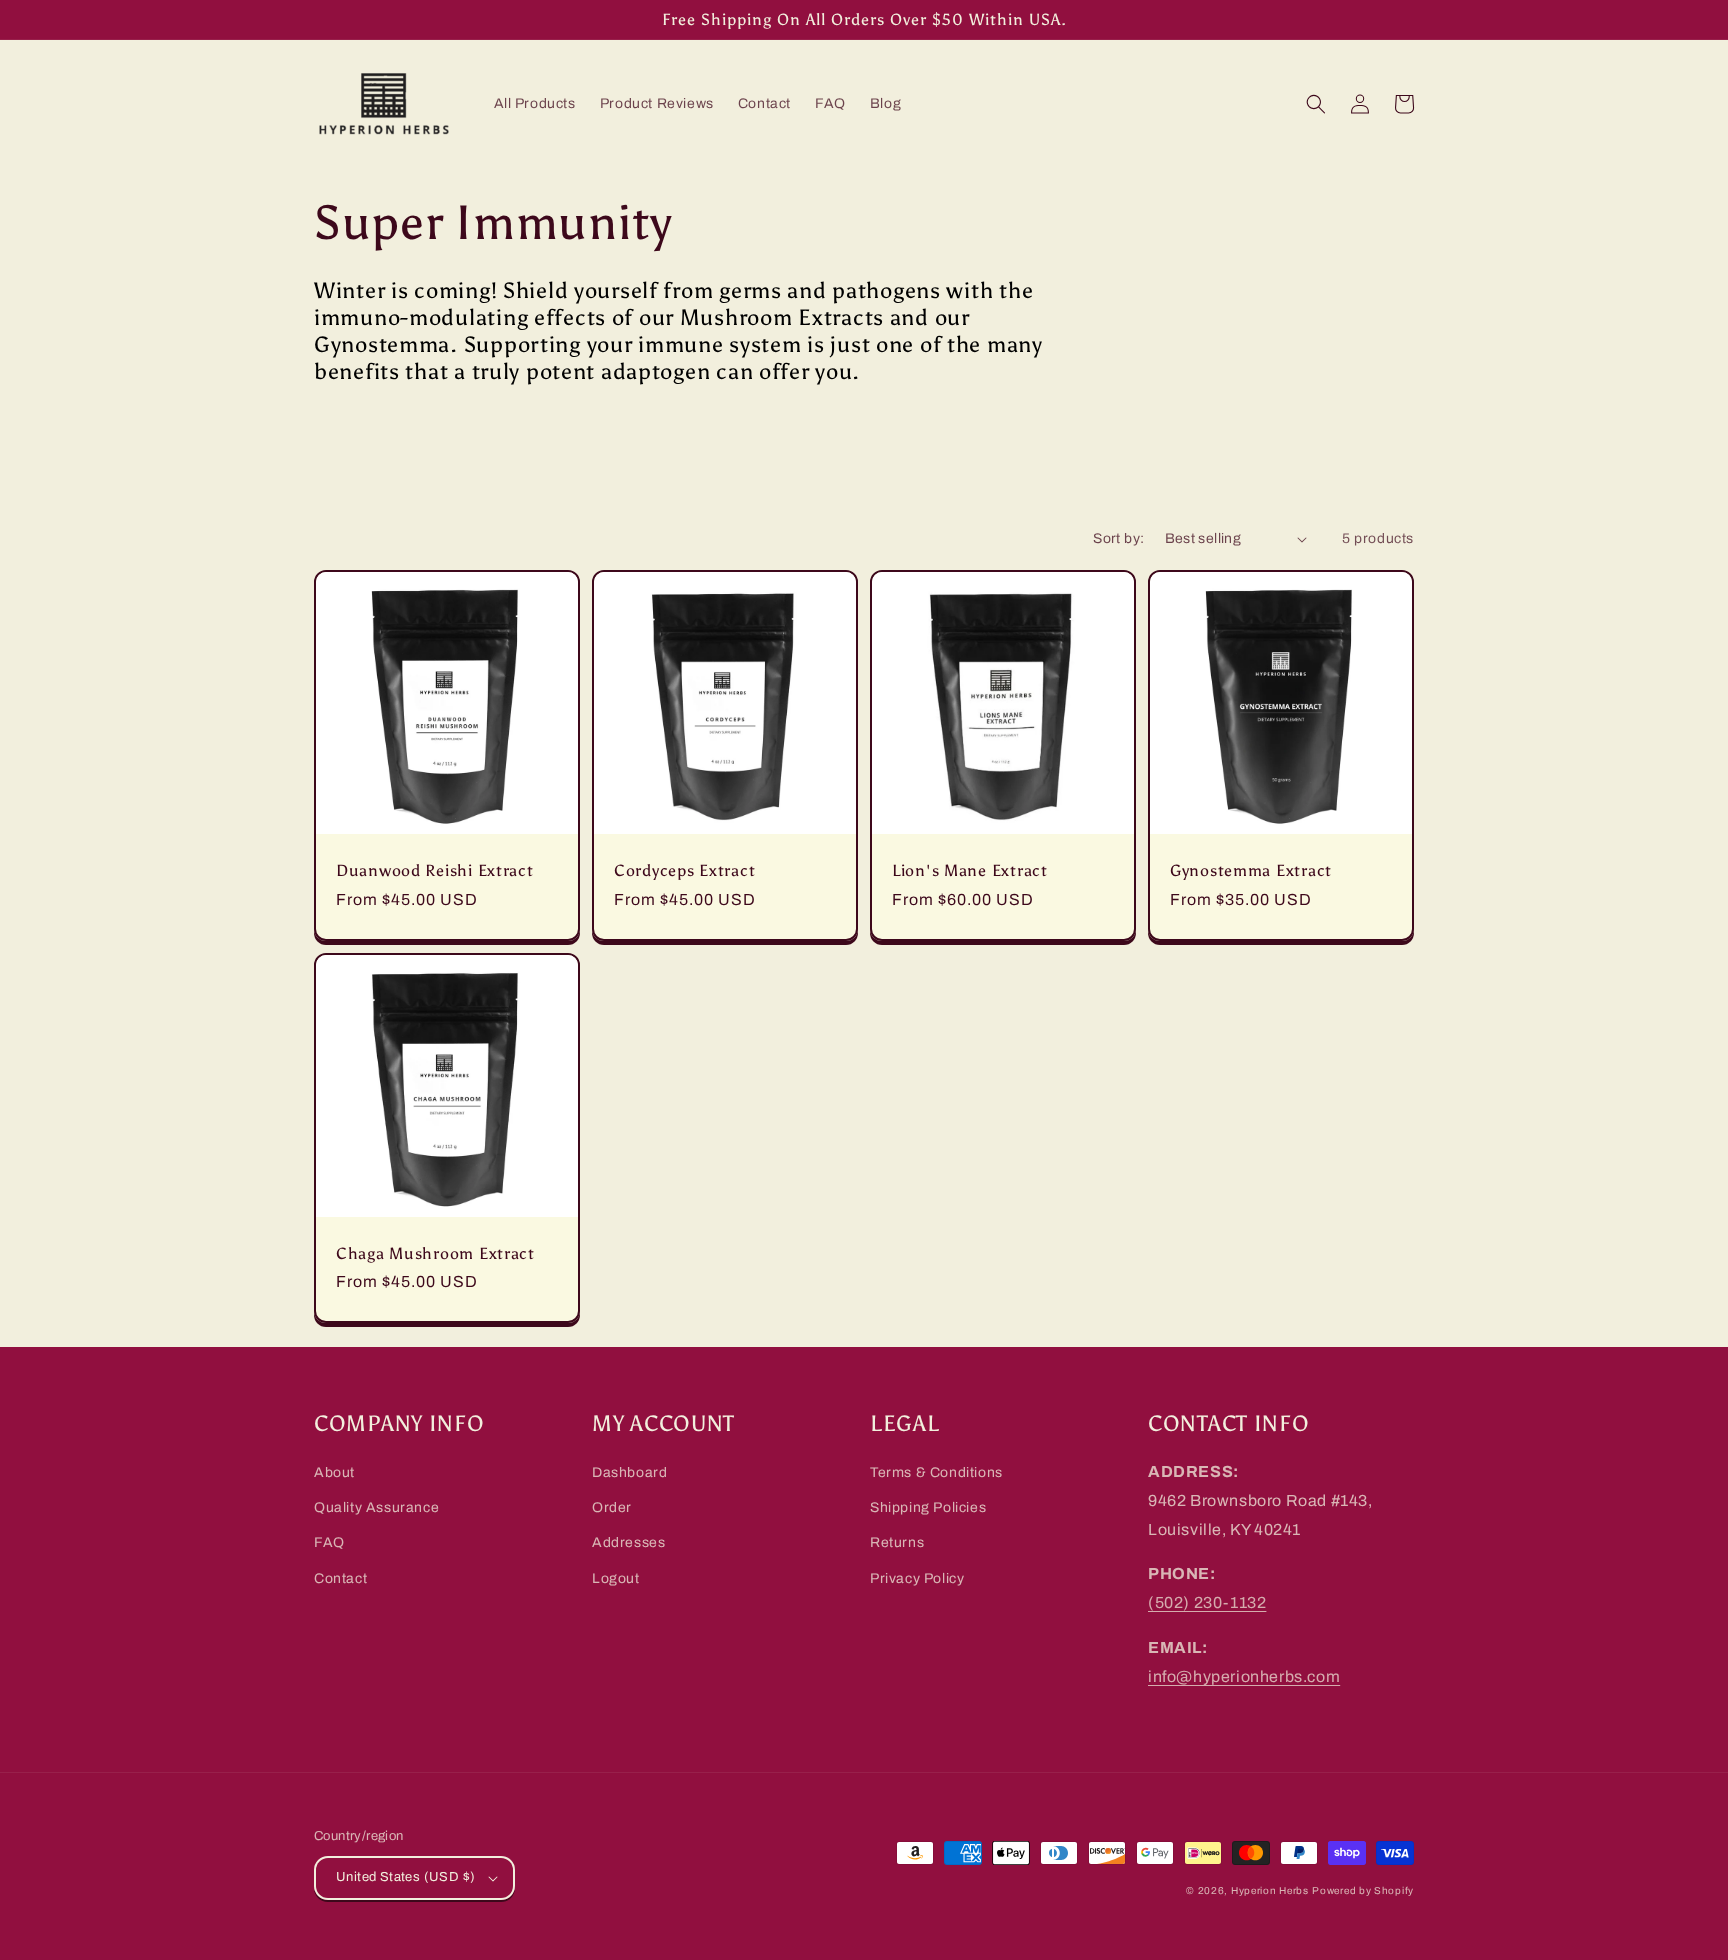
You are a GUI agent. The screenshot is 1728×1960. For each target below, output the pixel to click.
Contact (340, 1578)
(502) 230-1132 (1207, 1602)
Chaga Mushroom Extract (435, 1253)
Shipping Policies (928, 1507)
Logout (616, 1578)
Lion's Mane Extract (970, 870)
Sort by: (1118, 538)
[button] (1316, 104)
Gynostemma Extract (1251, 870)
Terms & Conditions (936, 1472)
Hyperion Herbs (1270, 1890)
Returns (897, 1542)
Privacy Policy (917, 1578)
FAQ (329, 1542)
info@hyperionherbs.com (1244, 1676)
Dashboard (629, 1472)
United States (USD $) (405, 1877)
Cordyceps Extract (684, 870)
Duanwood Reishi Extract (435, 870)
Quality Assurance (376, 1507)
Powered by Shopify (1363, 1890)
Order (612, 1507)
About (334, 1472)
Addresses (628, 1542)
